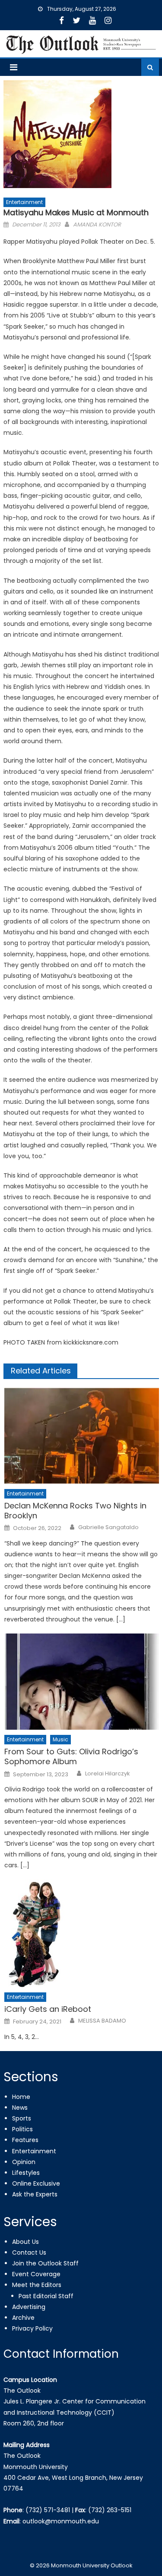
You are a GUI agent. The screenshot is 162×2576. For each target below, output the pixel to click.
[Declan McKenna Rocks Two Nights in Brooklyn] (81, 1436)
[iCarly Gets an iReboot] (81, 1933)
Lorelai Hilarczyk (108, 1774)
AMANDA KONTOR (97, 225)
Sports (22, 2118)
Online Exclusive (36, 2183)
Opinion (24, 2162)
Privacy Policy (32, 2328)
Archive (23, 2318)
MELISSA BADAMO (102, 2021)
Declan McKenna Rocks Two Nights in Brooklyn (75, 1511)
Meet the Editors (37, 2285)
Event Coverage (36, 2274)
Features (25, 2140)
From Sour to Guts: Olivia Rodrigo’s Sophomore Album (71, 1757)
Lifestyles (26, 2173)
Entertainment (24, 202)
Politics (22, 2129)
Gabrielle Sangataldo (108, 1527)
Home (21, 2097)
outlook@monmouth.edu (61, 2521)
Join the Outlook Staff (45, 2263)
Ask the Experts (35, 2194)
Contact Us (29, 2252)
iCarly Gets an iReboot (48, 2009)
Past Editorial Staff (46, 2296)
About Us (25, 2242)
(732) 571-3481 (48, 2510)
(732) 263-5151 (110, 2510)
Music (60, 1739)
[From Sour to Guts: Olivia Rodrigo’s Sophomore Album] (81, 1682)
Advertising (29, 2307)
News (20, 2108)
